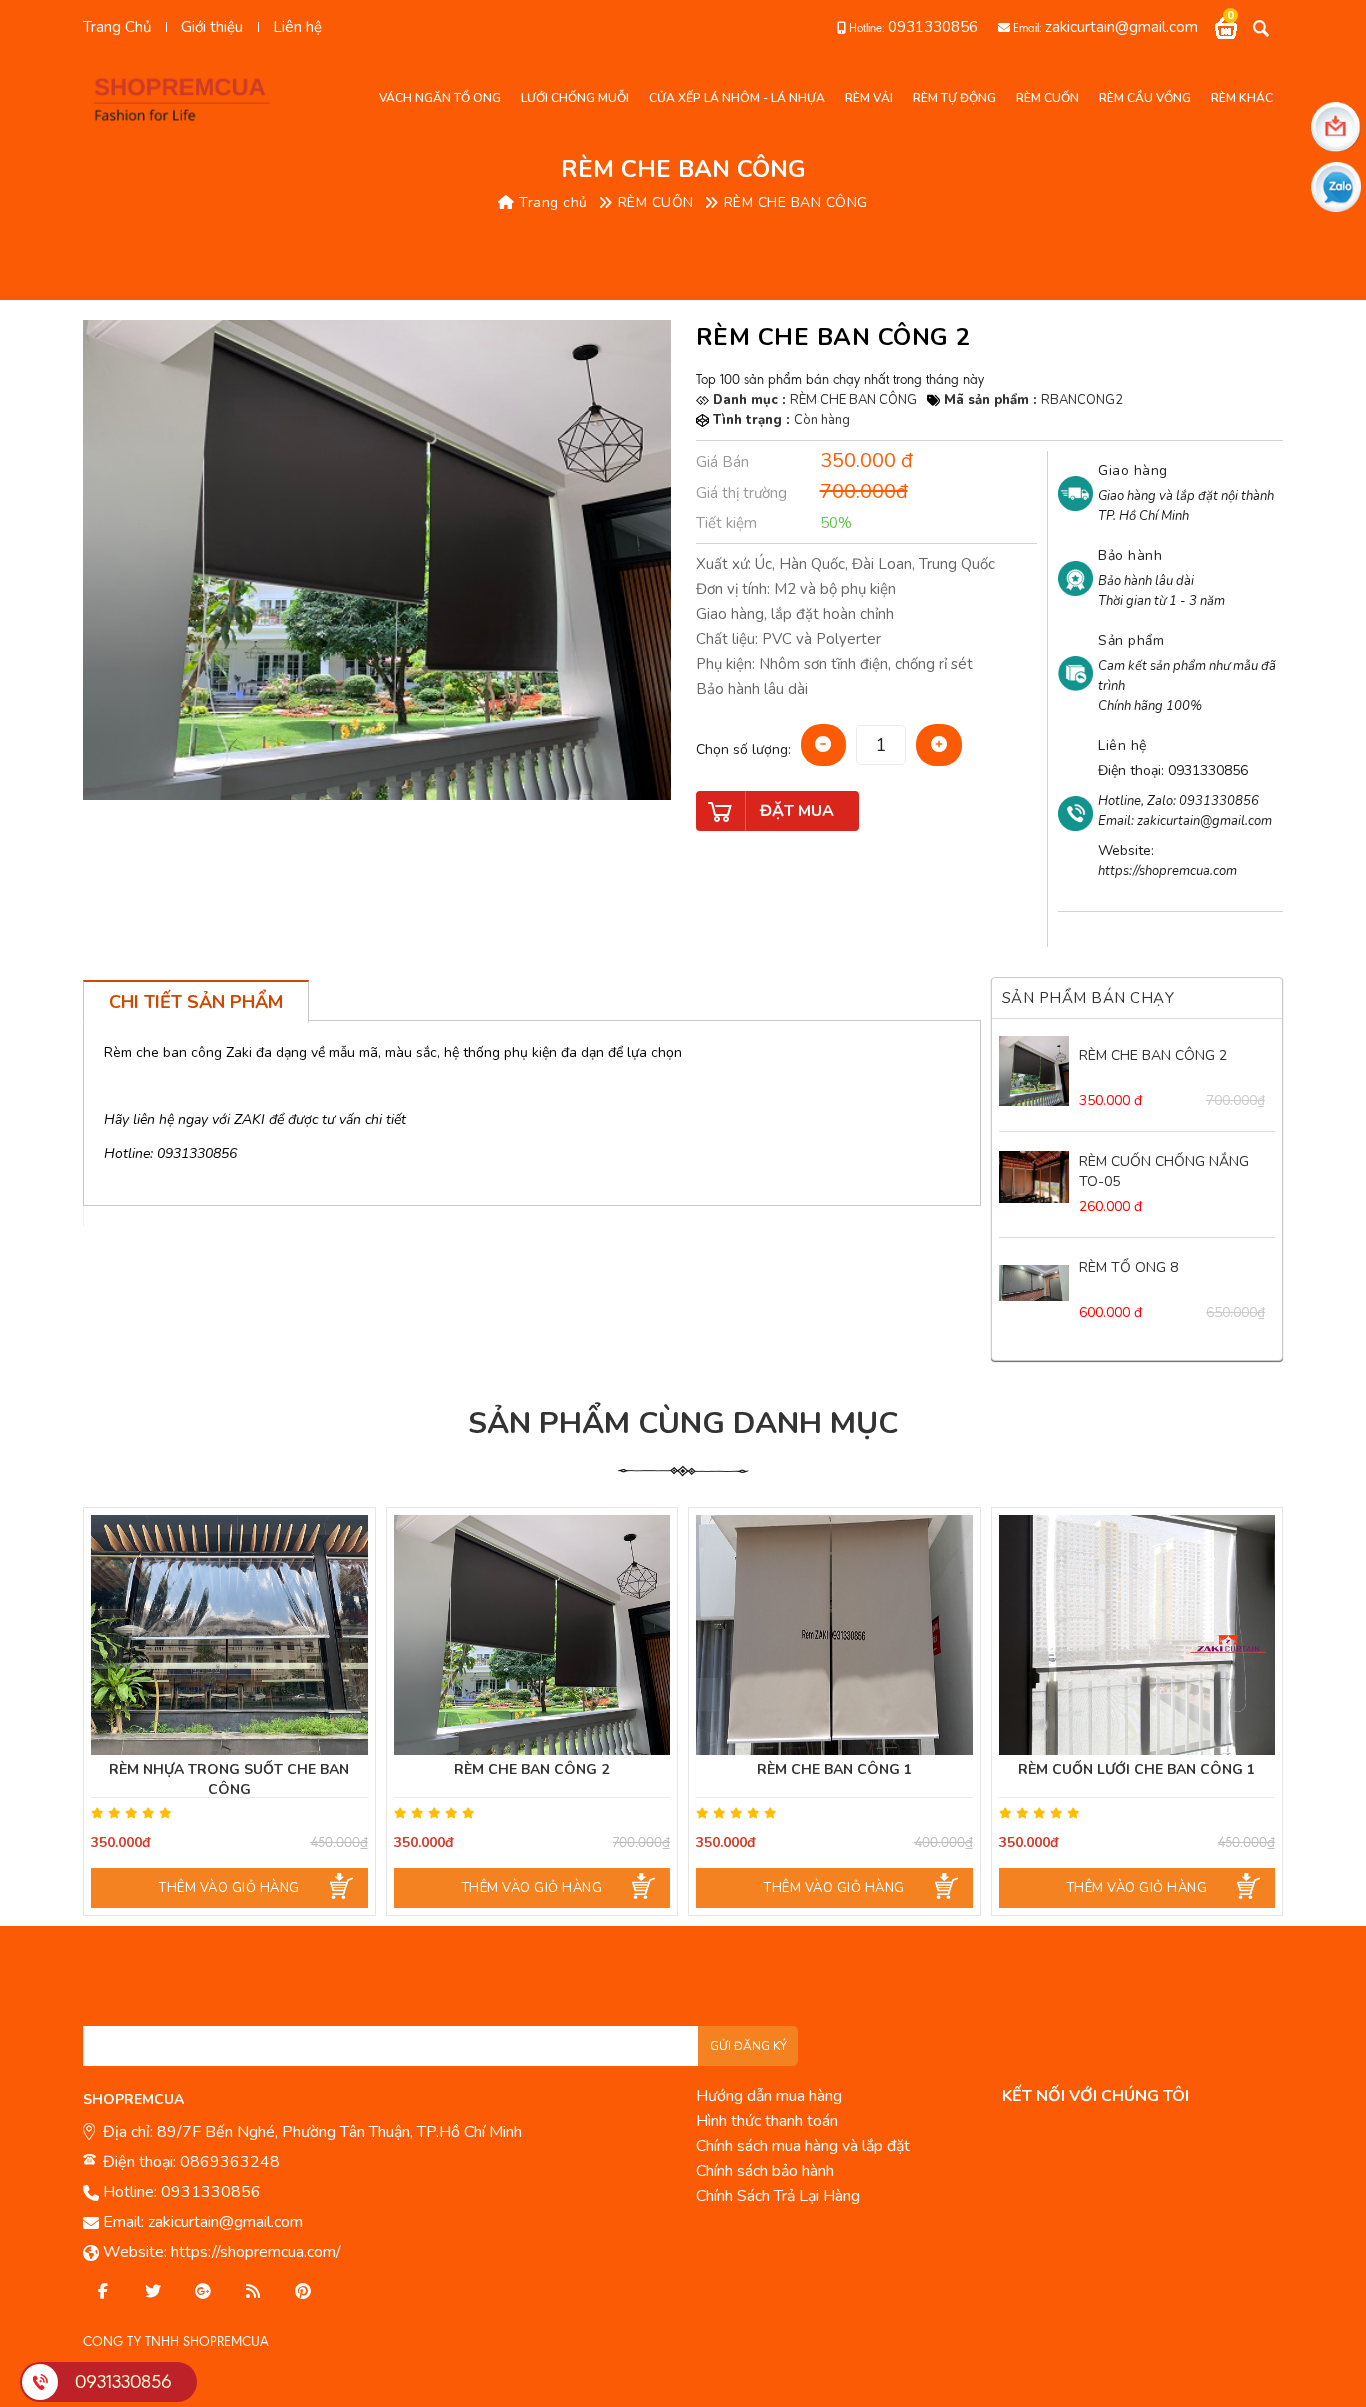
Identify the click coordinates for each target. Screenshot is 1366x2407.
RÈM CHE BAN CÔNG (796, 203)
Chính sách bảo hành (765, 2171)
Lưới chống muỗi (575, 98)
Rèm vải (869, 98)
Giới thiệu (212, 27)
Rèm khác (1242, 98)
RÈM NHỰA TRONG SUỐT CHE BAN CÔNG (229, 1779)
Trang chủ (551, 203)
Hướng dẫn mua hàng (769, 2096)
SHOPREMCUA (133, 2099)
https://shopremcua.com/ (256, 2252)
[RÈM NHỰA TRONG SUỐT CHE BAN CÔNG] (229, 1635)
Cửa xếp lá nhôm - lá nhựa (737, 98)
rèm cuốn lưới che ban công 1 (1136, 1769)
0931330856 (933, 27)
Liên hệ (297, 27)
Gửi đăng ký (748, 2046)
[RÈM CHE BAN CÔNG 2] (1034, 1071)
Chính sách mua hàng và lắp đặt (803, 2146)
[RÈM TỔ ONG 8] (1034, 1283)
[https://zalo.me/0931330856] (153, 2292)
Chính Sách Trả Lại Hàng (778, 2196)
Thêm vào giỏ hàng (229, 1888)
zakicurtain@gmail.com (1121, 27)
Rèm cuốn (1047, 98)
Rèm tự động (954, 98)
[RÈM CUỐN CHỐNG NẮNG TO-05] (1034, 1177)
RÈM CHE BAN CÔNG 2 (1153, 1055)
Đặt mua (797, 811)
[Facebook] (103, 2292)
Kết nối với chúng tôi (1095, 2096)
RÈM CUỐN (656, 203)
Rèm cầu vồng (1145, 98)
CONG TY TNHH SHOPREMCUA (176, 2341)
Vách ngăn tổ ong (440, 98)
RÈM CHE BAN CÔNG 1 (834, 1769)
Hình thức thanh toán (767, 2121)
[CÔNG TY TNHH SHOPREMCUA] (188, 98)
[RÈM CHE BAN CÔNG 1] (834, 1635)
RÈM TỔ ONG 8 (1128, 1267)
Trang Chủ (117, 27)
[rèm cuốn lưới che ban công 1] (1137, 1635)
